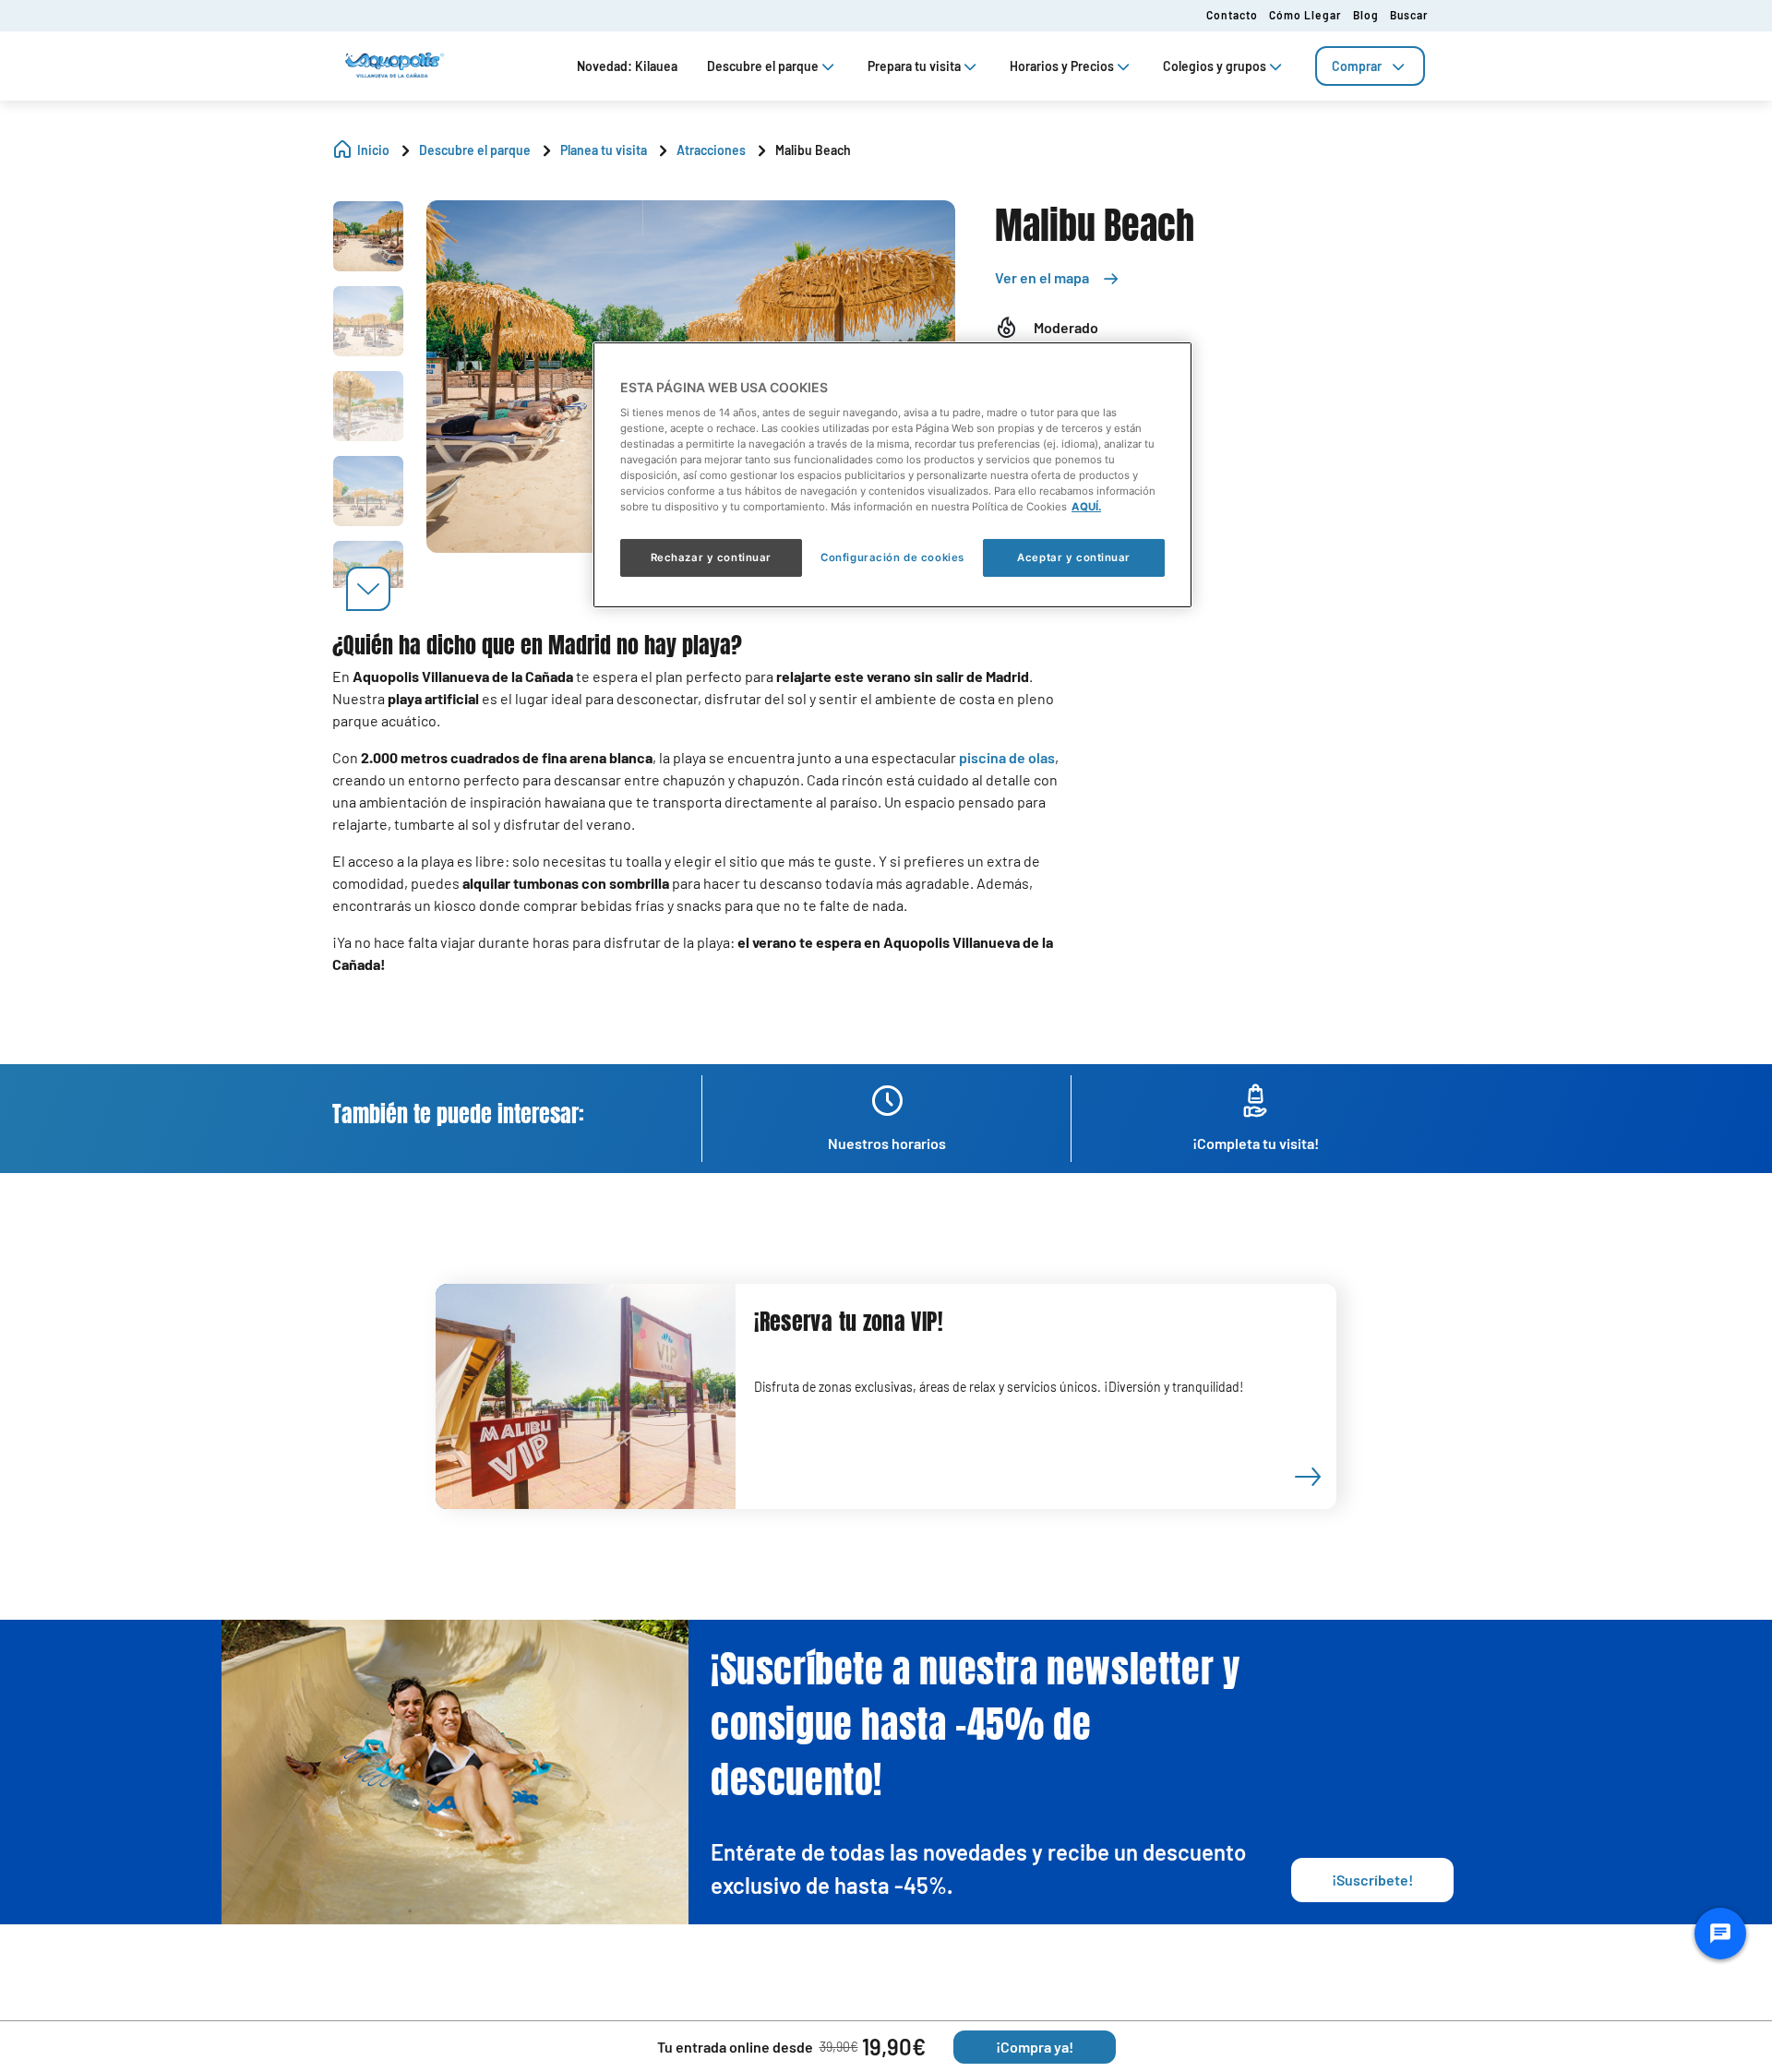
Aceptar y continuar (1074, 557)
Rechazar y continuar (711, 557)
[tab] (1370, 66)
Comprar (1357, 66)
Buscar (1409, 15)
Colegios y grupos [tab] (1215, 66)
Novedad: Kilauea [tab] (627, 66)
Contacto (1232, 15)
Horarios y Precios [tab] (1062, 66)
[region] (892, 474)
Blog (1366, 15)
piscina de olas (1007, 757)
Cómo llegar (1305, 15)
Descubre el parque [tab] (763, 66)
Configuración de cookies (892, 557)
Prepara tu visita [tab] (914, 66)
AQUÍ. (1086, 507)
